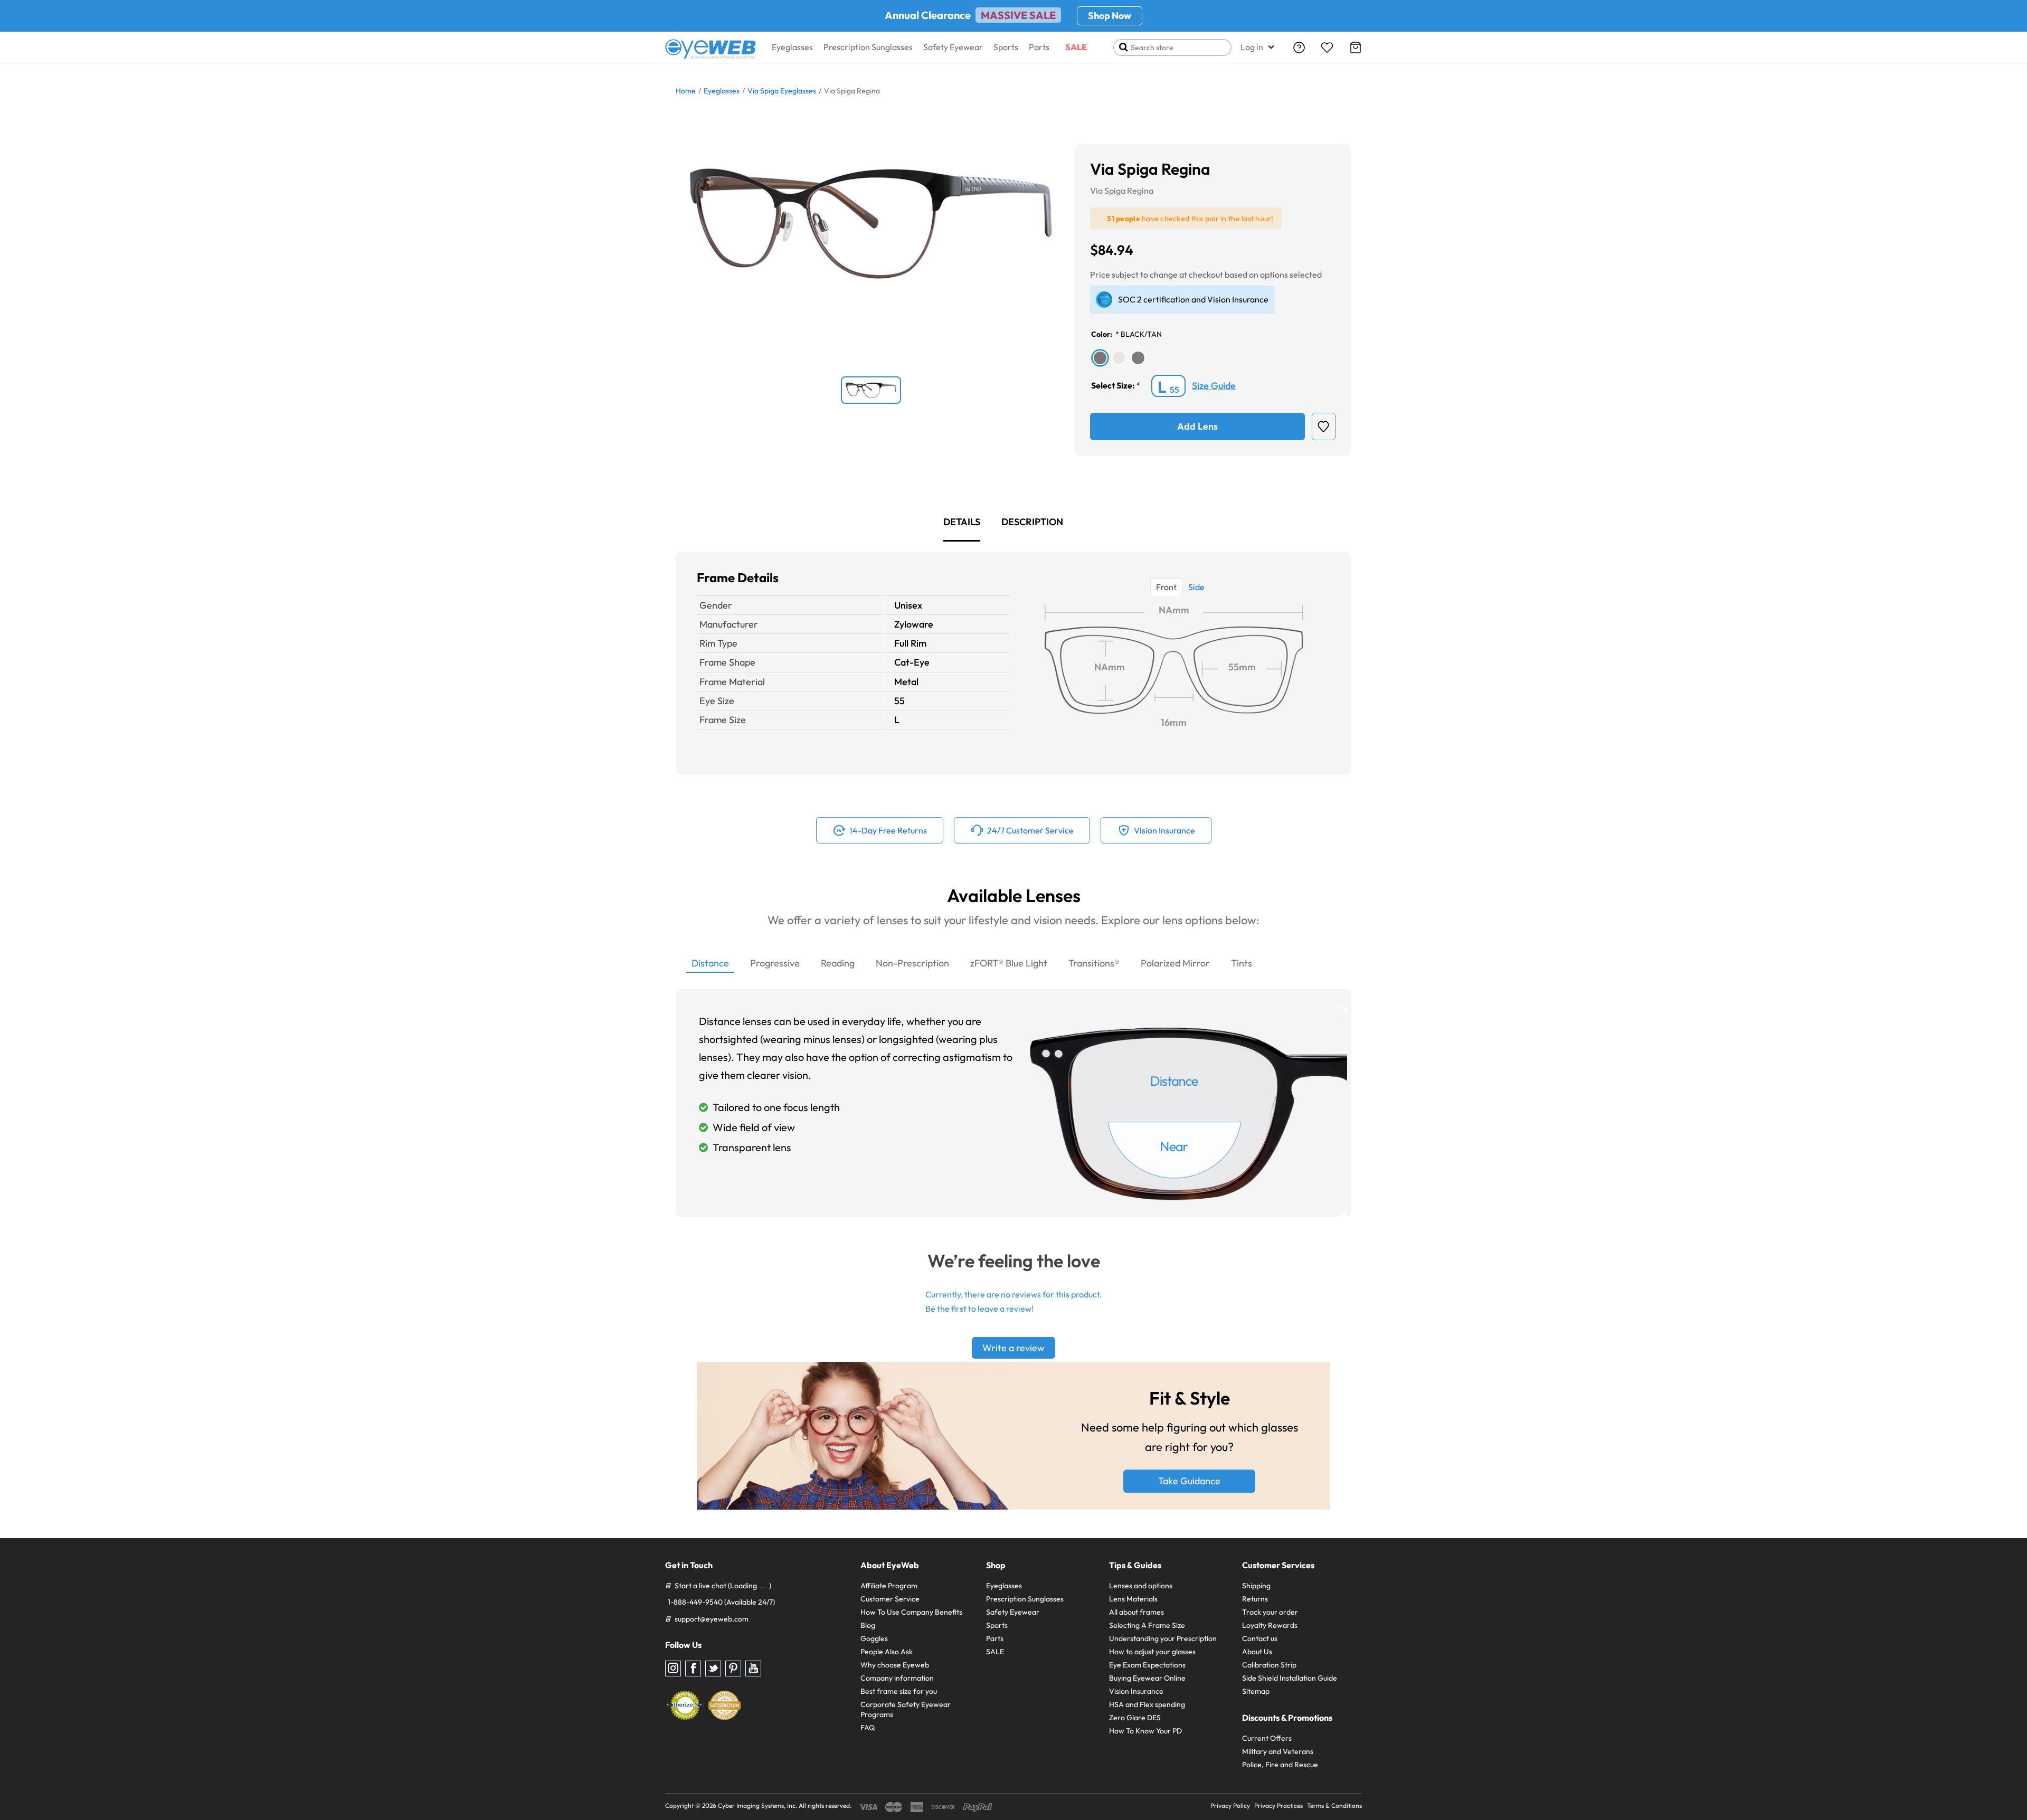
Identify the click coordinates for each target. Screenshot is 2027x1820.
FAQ (868, 1728)
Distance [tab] (710, 963)
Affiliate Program (889, 1586)
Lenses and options (1141, 1586)
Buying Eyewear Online (1147, 1678)
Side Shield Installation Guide (1290, 1678)
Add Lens (1197, 426)
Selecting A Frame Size (1147, 1625)
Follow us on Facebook (693, 1669)
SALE (1076, 47)
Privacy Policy (1230, 1805)
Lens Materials (1133, 1599)
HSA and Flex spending (1147, 1704)
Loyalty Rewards (1270, 1625)
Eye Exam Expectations (1147, 1665)
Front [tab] (1166, 587)
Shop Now (1110, 16)
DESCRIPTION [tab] (1032, 522)
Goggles (874, 1638)
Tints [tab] (1242, 963)
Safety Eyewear (953, 47)
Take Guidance (1189, 1481)
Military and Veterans (1278, 1751)
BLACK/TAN (1141, 334)
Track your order (1270, 1612)
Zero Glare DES (1135, 1718)
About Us (1257, 1652)
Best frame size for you (899, 1691)
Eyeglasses (792, 47)
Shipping (1256, 1586)
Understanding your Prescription (1163, 1638)
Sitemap (1256, 1691)
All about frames (1136, 1612)
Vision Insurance (1136, 1691)
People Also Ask (887, 1652)
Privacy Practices (1278, 1805)
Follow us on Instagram (673, 1669)
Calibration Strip (1269, 1665)
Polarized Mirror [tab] (1175, 963)
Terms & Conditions (1334, 1805)
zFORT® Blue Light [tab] (1009, 963)
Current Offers (1267, 1738)
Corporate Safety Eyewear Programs (906, 1709)
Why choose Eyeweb (895, 1665)
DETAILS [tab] (962, 522)
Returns (1255, 1599)
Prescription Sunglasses (868, 47)
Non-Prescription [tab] (912, 963)
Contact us (1260, 1638)
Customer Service (890, 1599)
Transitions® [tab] (1094, 963)
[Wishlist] (1327, 48)
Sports (1006, 47)
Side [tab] (1196, 587)
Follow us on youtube (753, 1669)
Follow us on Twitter (713, 1669)
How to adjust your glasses (1152, 1652)
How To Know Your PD (1145, 1731)
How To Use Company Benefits (911, 1612)
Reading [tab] (838, 963)
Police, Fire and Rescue (1280, 1765)
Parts (1039, 47)
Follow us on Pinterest (733, 1669)
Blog (868, 1625)
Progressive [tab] (775, 963)
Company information (897, 1678)
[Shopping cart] (1356, 48)
